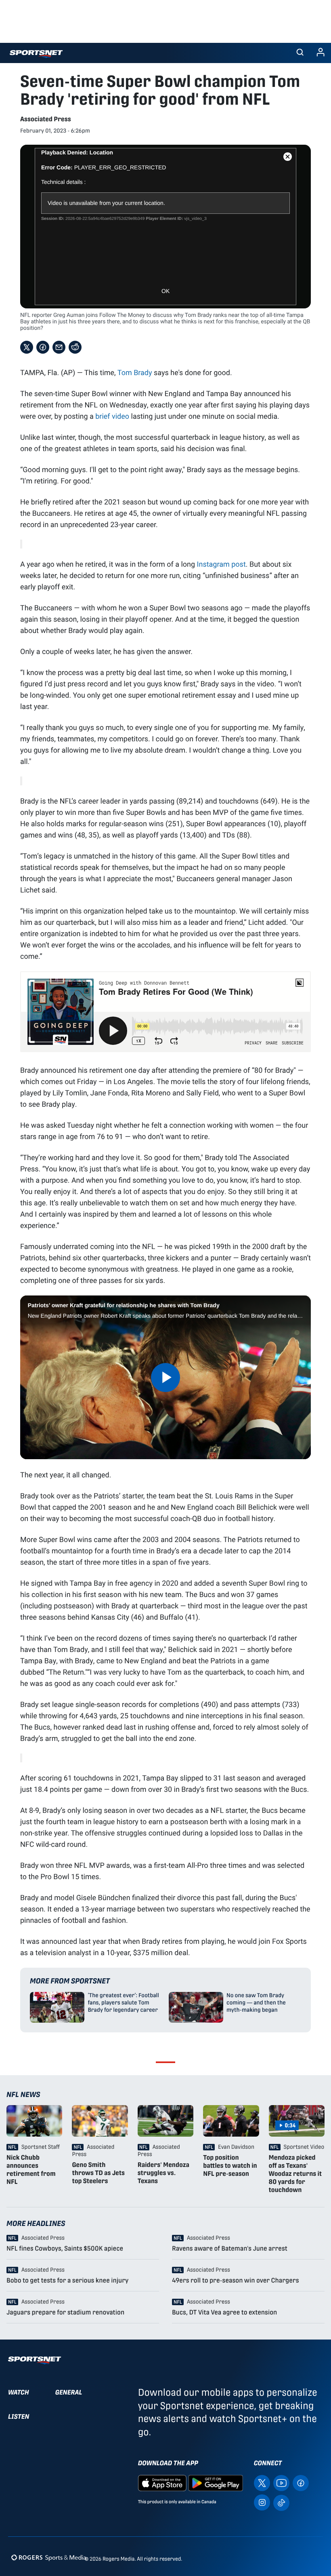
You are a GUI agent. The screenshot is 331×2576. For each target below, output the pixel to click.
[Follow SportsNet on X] (262, 2483)
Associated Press (46, 119)
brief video (112, 416)
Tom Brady (135, 372)
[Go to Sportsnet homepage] (36, 54)
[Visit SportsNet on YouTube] (281, 2483)
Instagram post (221, 564)
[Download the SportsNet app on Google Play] (216, 2483)
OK (165, 291)
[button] (300, 53)
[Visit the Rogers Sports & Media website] (49, 2557)
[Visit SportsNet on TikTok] (281, 2502)
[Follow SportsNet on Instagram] (262, 2502)
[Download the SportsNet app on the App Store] (162, 2483)
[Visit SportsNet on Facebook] (301, 2483)
